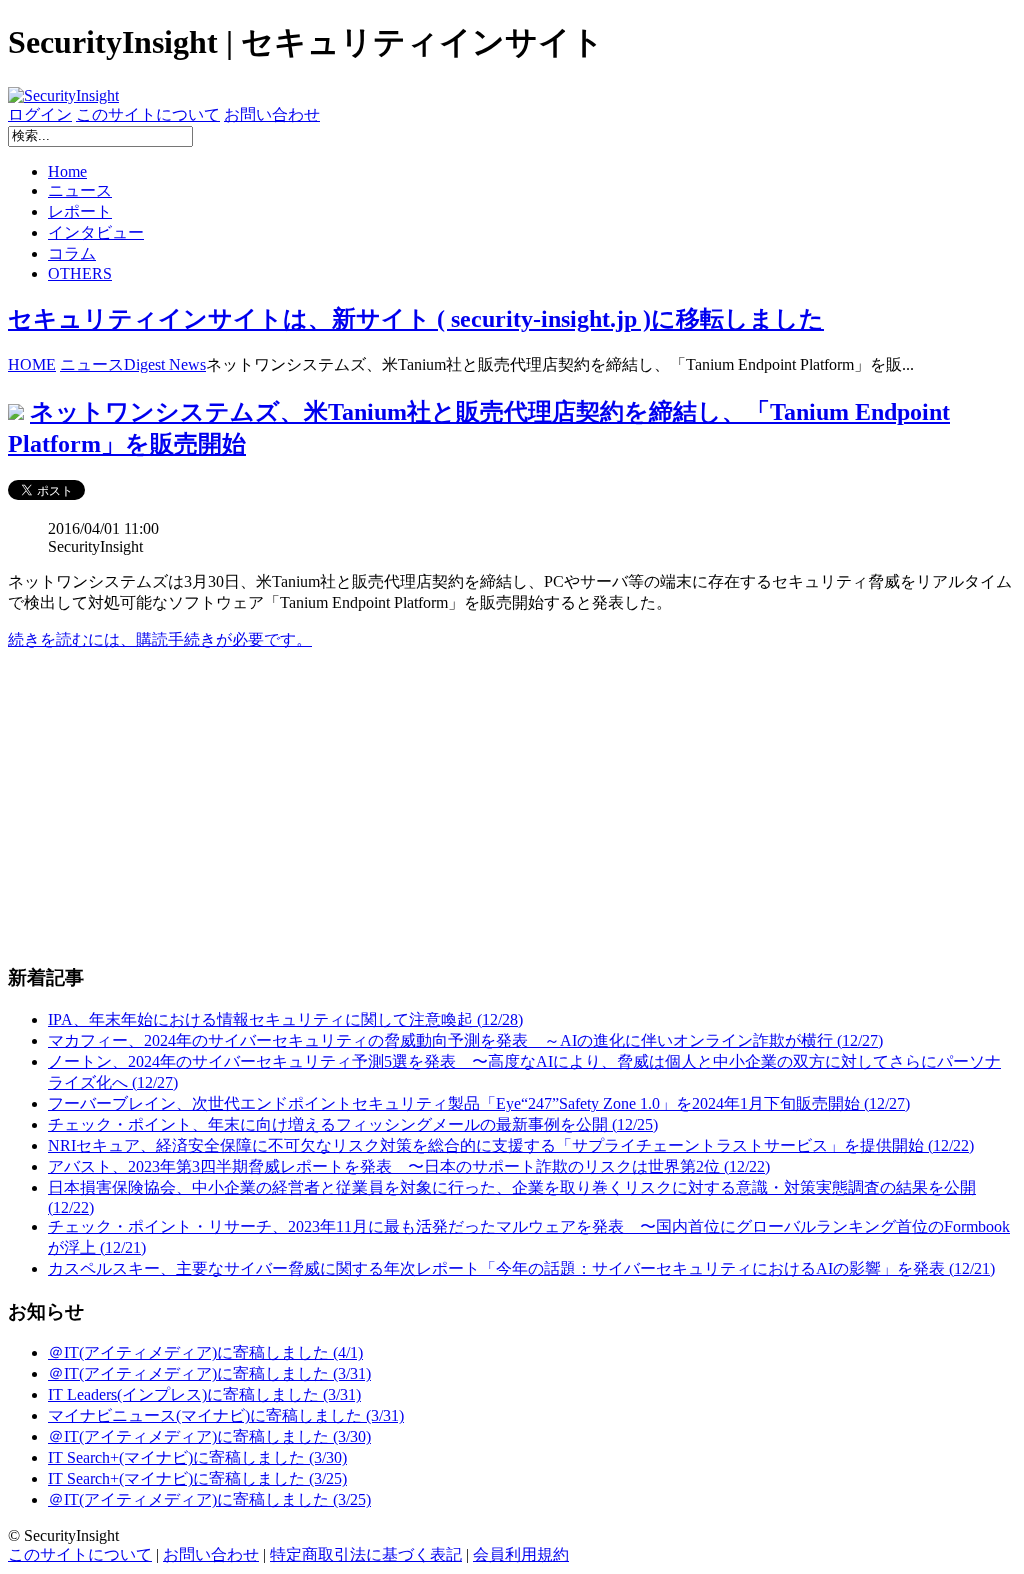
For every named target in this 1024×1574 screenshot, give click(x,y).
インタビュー (96, 232)
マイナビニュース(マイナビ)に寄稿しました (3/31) (226, 1415)
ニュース (80, 190)
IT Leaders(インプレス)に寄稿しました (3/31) (204, 1394)
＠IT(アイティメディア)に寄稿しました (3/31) (209, 1373)
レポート (80, 211)
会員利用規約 (521, 1554)
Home (67, 171)
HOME (32, 364)
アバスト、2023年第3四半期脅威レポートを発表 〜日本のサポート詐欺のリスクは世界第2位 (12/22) (409, 1166)
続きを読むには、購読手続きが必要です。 (160, 639)
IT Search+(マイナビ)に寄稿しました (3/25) (197, 1478)
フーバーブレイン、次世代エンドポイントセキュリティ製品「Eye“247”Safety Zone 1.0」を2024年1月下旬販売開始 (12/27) (479, 1103)
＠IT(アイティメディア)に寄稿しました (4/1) (205, 1352)
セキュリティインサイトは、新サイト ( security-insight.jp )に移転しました (416, 319)
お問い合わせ (272, 114)
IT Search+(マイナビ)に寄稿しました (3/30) (197, 1457)
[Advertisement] (512, 807)
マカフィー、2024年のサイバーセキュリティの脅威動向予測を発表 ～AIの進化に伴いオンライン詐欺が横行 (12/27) (465, 1040)
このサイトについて (148, 114)
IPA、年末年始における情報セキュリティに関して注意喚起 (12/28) (285, 1019)
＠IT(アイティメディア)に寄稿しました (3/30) (209, 1436)
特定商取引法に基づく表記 (366, 1554)
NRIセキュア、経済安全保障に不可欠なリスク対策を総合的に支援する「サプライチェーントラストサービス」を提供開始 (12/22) (511, 1145)
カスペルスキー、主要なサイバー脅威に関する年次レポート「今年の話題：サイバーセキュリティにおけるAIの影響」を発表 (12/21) (521, 1268)
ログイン (40, 114)
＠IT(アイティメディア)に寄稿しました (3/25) (209, 1499)
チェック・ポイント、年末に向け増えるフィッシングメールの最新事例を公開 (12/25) (353, 1124)
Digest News (165, 364)
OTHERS (80, 273)
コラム (72, 253)
